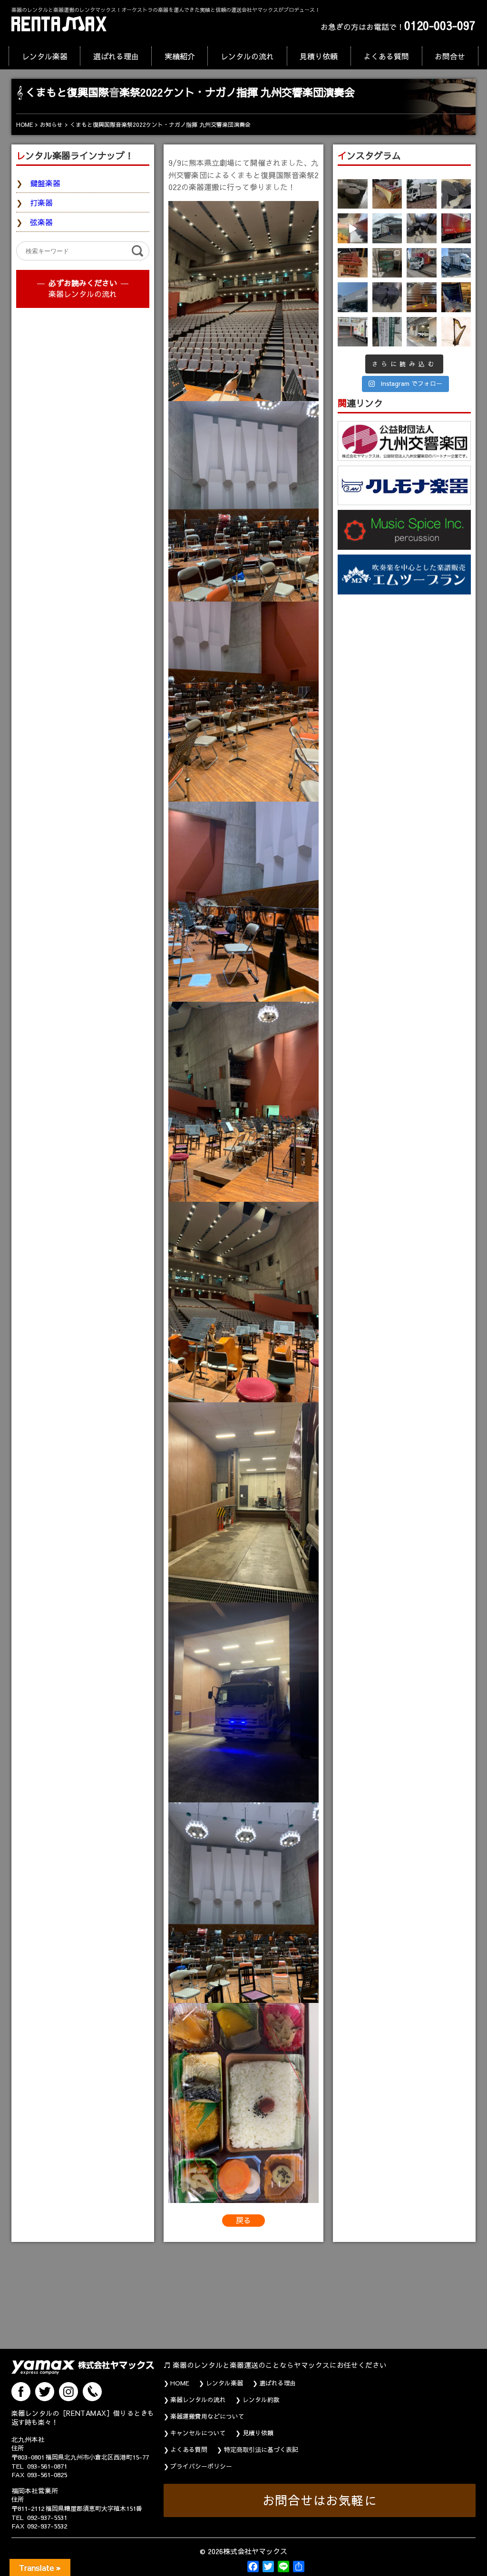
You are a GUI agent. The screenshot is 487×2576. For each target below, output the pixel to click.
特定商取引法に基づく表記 (261, 2450)
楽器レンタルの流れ (83, 294)
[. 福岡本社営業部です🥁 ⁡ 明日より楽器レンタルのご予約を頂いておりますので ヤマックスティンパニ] (456, 194)
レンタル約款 (261, 2400)
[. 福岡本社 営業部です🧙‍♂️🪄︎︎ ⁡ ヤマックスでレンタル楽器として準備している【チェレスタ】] (353, 228)
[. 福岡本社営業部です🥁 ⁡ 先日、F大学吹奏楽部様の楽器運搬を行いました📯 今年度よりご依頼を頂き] (422, 194)
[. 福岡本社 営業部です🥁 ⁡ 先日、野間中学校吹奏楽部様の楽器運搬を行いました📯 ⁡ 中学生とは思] (422, 263)
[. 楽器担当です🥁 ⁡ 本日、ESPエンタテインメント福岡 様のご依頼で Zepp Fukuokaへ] (422, 332)
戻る (243, 2220)
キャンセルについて (198, 2433)
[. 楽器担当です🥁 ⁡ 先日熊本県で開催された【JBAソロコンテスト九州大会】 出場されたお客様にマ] (422, 297)
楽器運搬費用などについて (207, 2416)
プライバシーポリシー (201, 2466)
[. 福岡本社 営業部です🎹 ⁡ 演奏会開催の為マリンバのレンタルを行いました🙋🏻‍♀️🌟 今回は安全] (387, 194)
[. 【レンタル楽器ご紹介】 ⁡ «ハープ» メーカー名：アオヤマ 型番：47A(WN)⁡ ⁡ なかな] (456, 332)
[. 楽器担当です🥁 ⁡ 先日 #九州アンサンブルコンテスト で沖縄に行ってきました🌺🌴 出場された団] (387, 332)
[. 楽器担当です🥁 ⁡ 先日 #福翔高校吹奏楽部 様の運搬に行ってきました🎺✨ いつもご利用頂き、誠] (353, 332)
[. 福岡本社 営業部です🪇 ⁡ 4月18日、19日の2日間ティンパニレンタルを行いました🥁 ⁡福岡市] (422, 228)
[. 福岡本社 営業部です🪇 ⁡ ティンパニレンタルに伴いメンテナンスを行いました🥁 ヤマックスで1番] (387, 297)
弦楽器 (41, 222)
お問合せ (450, 56)
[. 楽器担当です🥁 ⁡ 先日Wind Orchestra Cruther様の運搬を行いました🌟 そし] (456, 297)
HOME (180, 2383)
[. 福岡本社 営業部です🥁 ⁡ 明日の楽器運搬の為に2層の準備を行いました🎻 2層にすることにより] (456, 228)
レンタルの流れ (247, 56)
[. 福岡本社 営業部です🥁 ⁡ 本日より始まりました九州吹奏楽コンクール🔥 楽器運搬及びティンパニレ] (353, 194)
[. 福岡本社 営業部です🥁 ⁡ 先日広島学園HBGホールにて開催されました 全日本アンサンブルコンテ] (353, 297)
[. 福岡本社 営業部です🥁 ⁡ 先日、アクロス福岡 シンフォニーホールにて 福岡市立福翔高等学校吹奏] (387, 263)
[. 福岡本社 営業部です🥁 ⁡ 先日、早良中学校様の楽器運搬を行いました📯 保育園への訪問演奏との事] (456, 263)
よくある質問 (386, 56)
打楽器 (41, 202)
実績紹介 (180, 56)
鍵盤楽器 (45, 183)
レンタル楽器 (45, 56)
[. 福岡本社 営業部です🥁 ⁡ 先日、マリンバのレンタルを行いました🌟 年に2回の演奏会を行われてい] (353, 263)
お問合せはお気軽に (320, 2500)
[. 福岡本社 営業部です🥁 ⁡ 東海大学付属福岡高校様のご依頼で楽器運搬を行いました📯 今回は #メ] (387, 228)
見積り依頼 (319, 56)
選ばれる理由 (116, 56)
